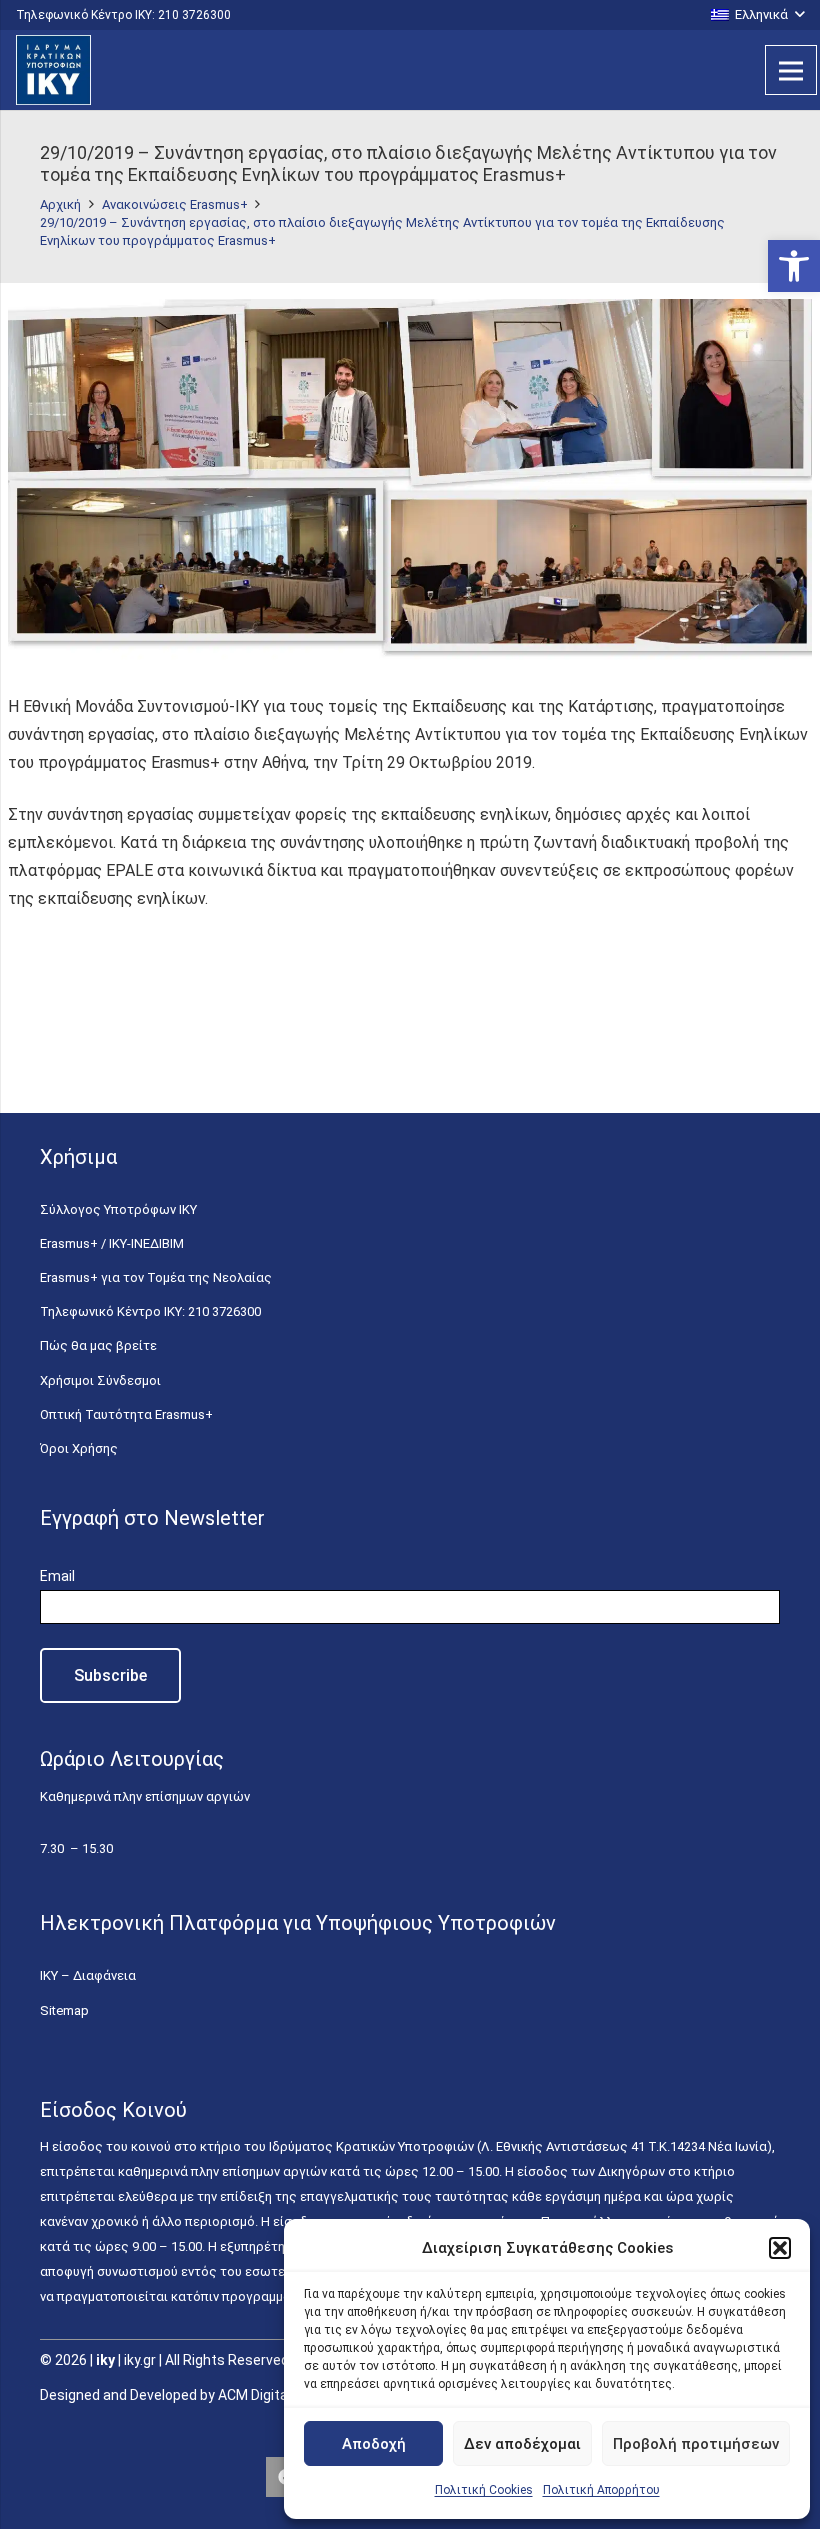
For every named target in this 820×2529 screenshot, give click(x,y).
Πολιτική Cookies (484, 2490)
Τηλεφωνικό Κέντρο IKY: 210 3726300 (150, 1311)
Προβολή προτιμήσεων (696, 2444)
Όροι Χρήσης (79, 1448)
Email (57, 1576)
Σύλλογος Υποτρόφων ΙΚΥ (118, 1209)
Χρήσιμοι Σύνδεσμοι (100, 1380)
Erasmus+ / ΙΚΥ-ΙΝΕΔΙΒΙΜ (112, 1243)
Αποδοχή (374, 2444)
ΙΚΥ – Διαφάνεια (88, 1975)
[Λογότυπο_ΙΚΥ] (53, 70)
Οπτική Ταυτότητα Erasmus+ (126, 1414)
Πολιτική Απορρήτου (601, 2490)
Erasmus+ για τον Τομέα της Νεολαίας (156, 1277)
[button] (794, 266)
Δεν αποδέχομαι (522, 2444)
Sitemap (64, 2010)
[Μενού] (791, 70)
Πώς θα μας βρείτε (98, 1345)
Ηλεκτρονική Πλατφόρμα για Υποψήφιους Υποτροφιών (298, 1923)
